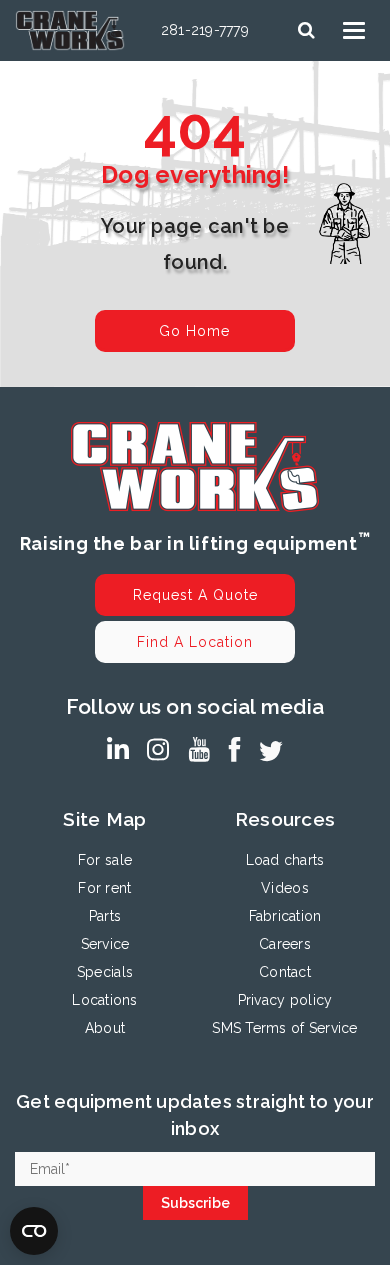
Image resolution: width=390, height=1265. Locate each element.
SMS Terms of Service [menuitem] (284, 1028)
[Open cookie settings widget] (34, 1231)
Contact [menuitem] (285, 972)
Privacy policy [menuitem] (285, 1000)
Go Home (194, 331)
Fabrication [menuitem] (285, 916)
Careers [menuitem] (285, 944)
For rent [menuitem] (104, 888)
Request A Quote (195, 595)
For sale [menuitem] (105, 860)
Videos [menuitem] (285, 888)
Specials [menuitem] (105, 972)
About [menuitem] (105, 1028)
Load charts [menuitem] (285, 860)
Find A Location (195, 642)
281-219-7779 (205, 30)
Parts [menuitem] (105, 916)
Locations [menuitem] (104, 1000)
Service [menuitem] (105, 944)
